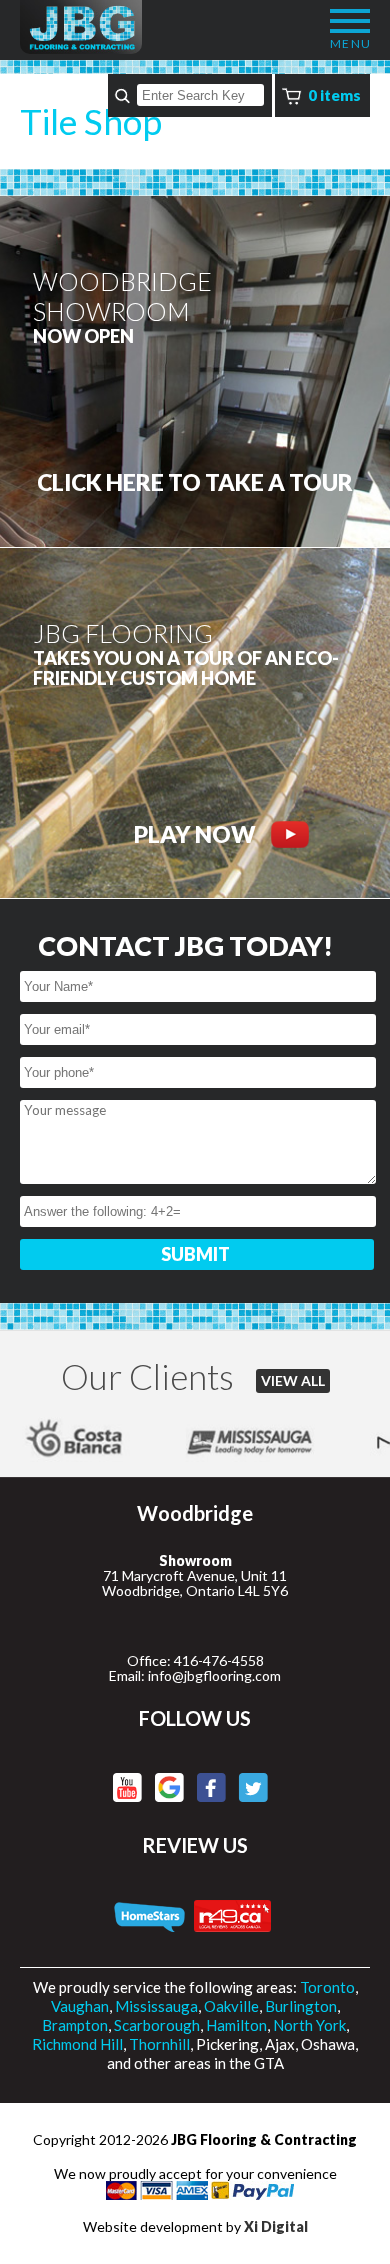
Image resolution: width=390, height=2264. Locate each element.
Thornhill (159, 2044)
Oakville (231, 2006)
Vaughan (80, 2006)
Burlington (301, 2006)
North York (309, 2025)
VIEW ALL (293, 1380)
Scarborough (157, 2025)
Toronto (327, 1987)
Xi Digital (276, 2226)
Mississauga (156, 2006)
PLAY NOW (195, 834)
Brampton (75, 2025)
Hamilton (236, 2025)
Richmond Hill (77, 2044)
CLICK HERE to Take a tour (195, 482)
